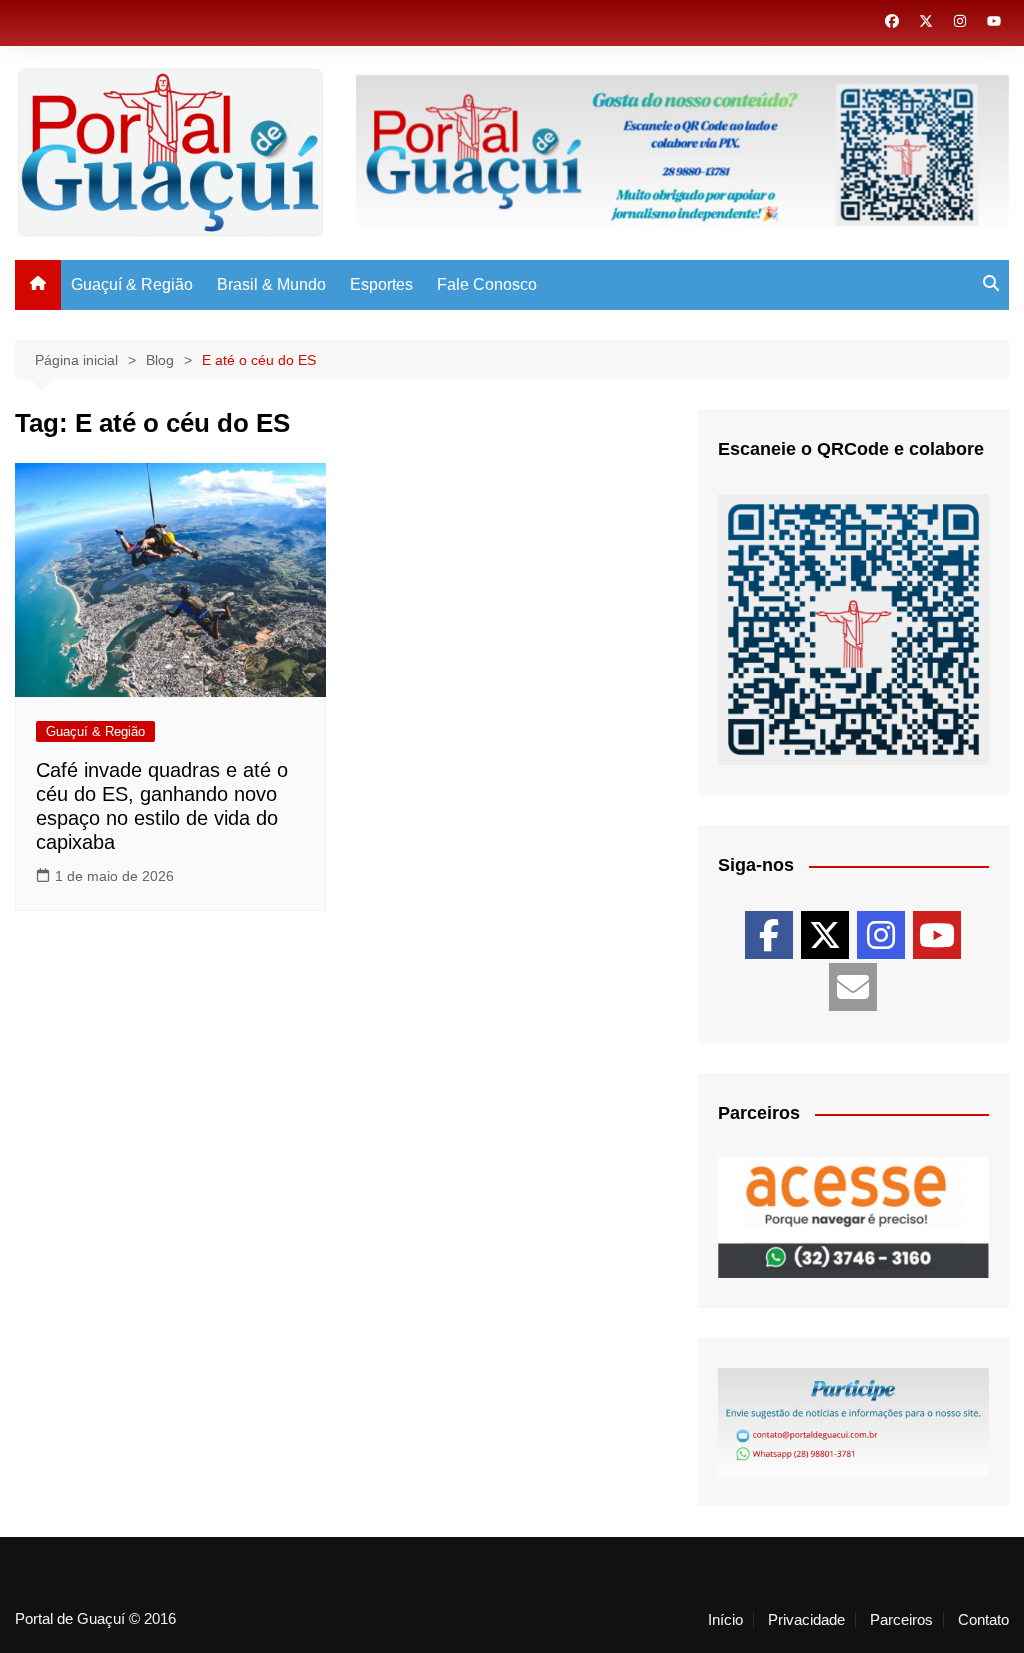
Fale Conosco (487, 284)
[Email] (853, 987)
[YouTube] (937, 935)
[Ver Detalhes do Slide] (853, 1217)
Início (725, 1620)
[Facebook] (769, 935)
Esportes (381, 284)
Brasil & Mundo (271, 284)
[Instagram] (881, 935)
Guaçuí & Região (132, 284)
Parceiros (901, 1620)
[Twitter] (825, 935)
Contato (983, 1620)
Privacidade (806, 1620)
